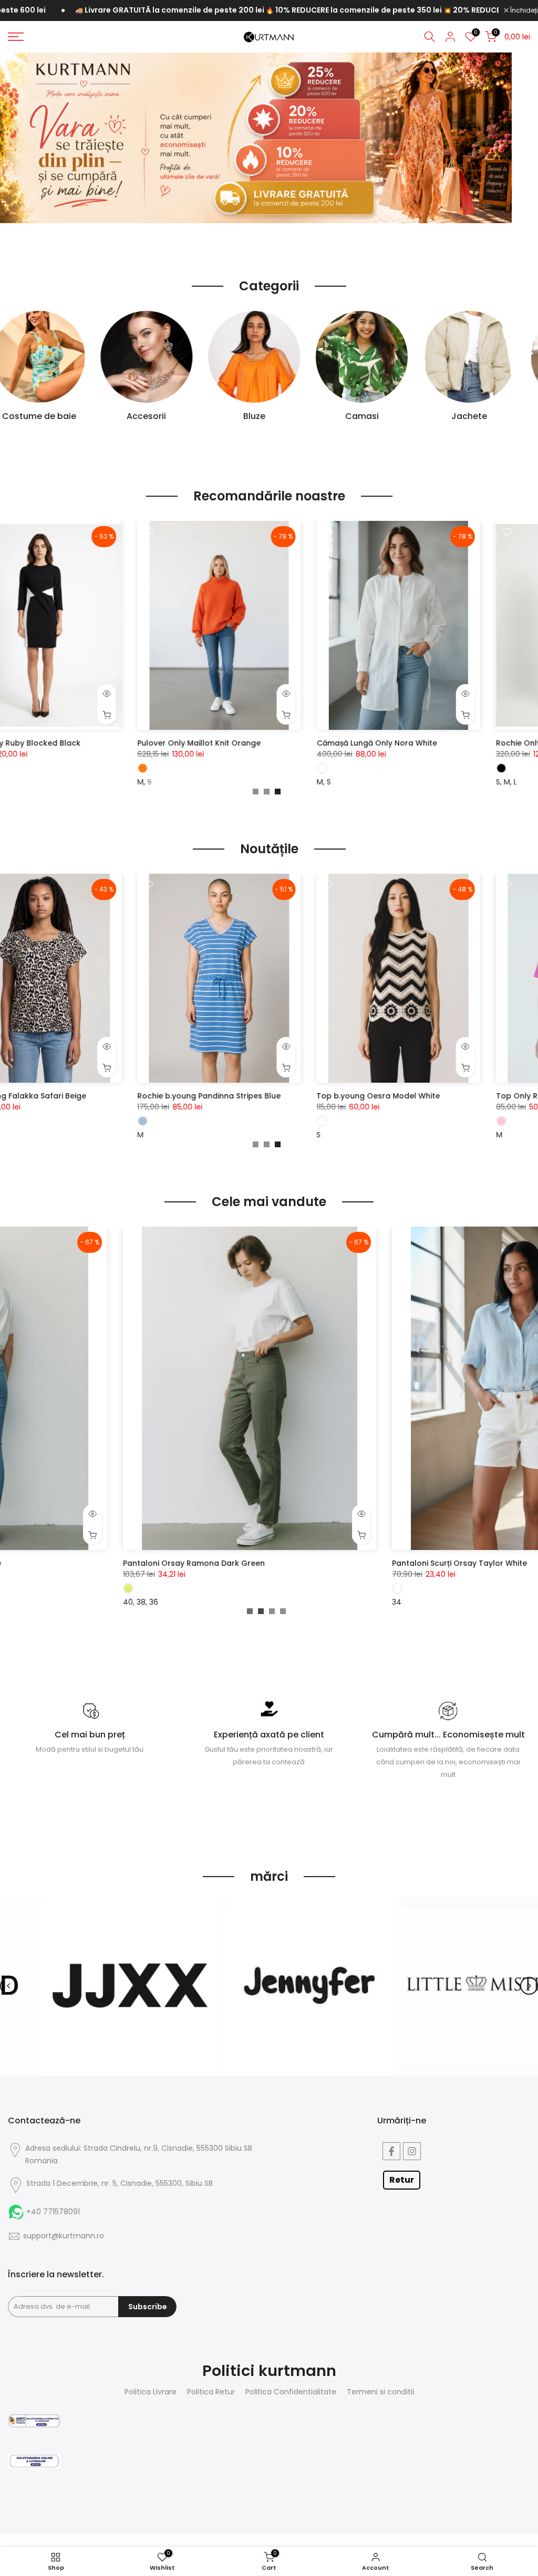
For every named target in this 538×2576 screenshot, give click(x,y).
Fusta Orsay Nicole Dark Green (106, 1563)
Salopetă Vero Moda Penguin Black (439, 743)
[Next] (529, 1986)
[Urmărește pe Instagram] (412, 2151)
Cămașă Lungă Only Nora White (73, 743)
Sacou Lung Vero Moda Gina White (382, 1563)
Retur (402, 2180)
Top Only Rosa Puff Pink (237, 1096)
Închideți (523, 11)
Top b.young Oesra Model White (75, 1096)
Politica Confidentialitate (291, 2392)
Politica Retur (211, 2392)
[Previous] (9, 1986)
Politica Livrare (151, 2392)
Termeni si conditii (380, 2392)
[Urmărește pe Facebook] (391, 2151)
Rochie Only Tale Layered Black (252, 743)
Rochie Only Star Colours (420, 1096)
